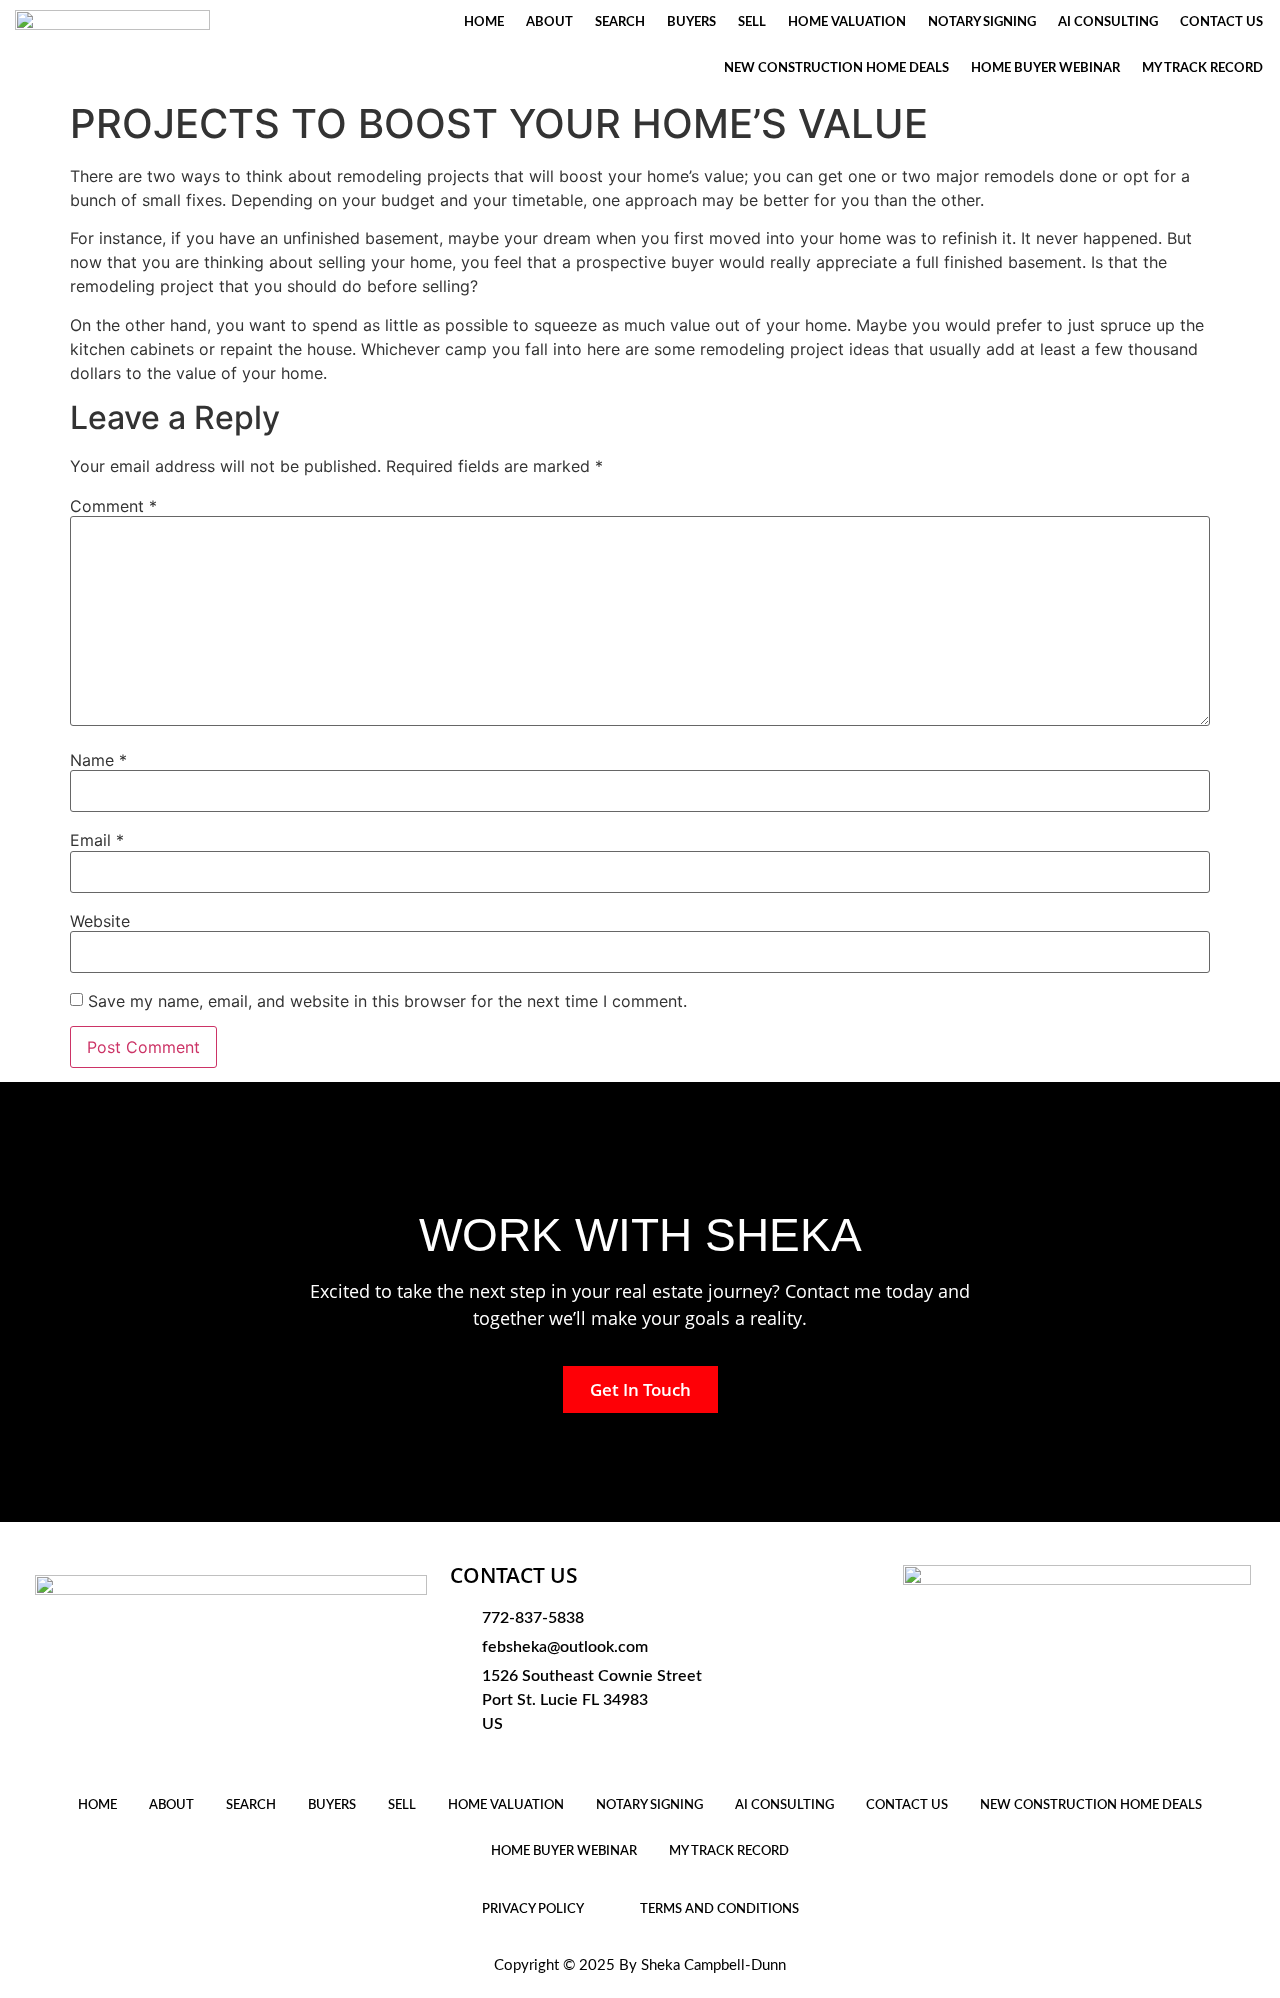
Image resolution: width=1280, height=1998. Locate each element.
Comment (113, 506)
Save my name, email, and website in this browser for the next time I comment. (387, 1001)
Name (98, 760)
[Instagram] (494, 1759)
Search (620, 22)
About (549, 22)
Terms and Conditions (719, 1909)
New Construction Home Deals (836, 68)
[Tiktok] (558, 1759)
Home (484, 22)
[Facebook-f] (462, 1759)
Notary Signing (982, 22)
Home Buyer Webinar (1045, 68)
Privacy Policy (533, 1909)
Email (97, 840)
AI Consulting (1108, 22)
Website (100, 921)
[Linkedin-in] (590, 1759)
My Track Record (1202, 68)
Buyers (691, 22)
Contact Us (1221, 22)
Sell (752, 22)
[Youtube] (526, 1759)
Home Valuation (847, 22)
